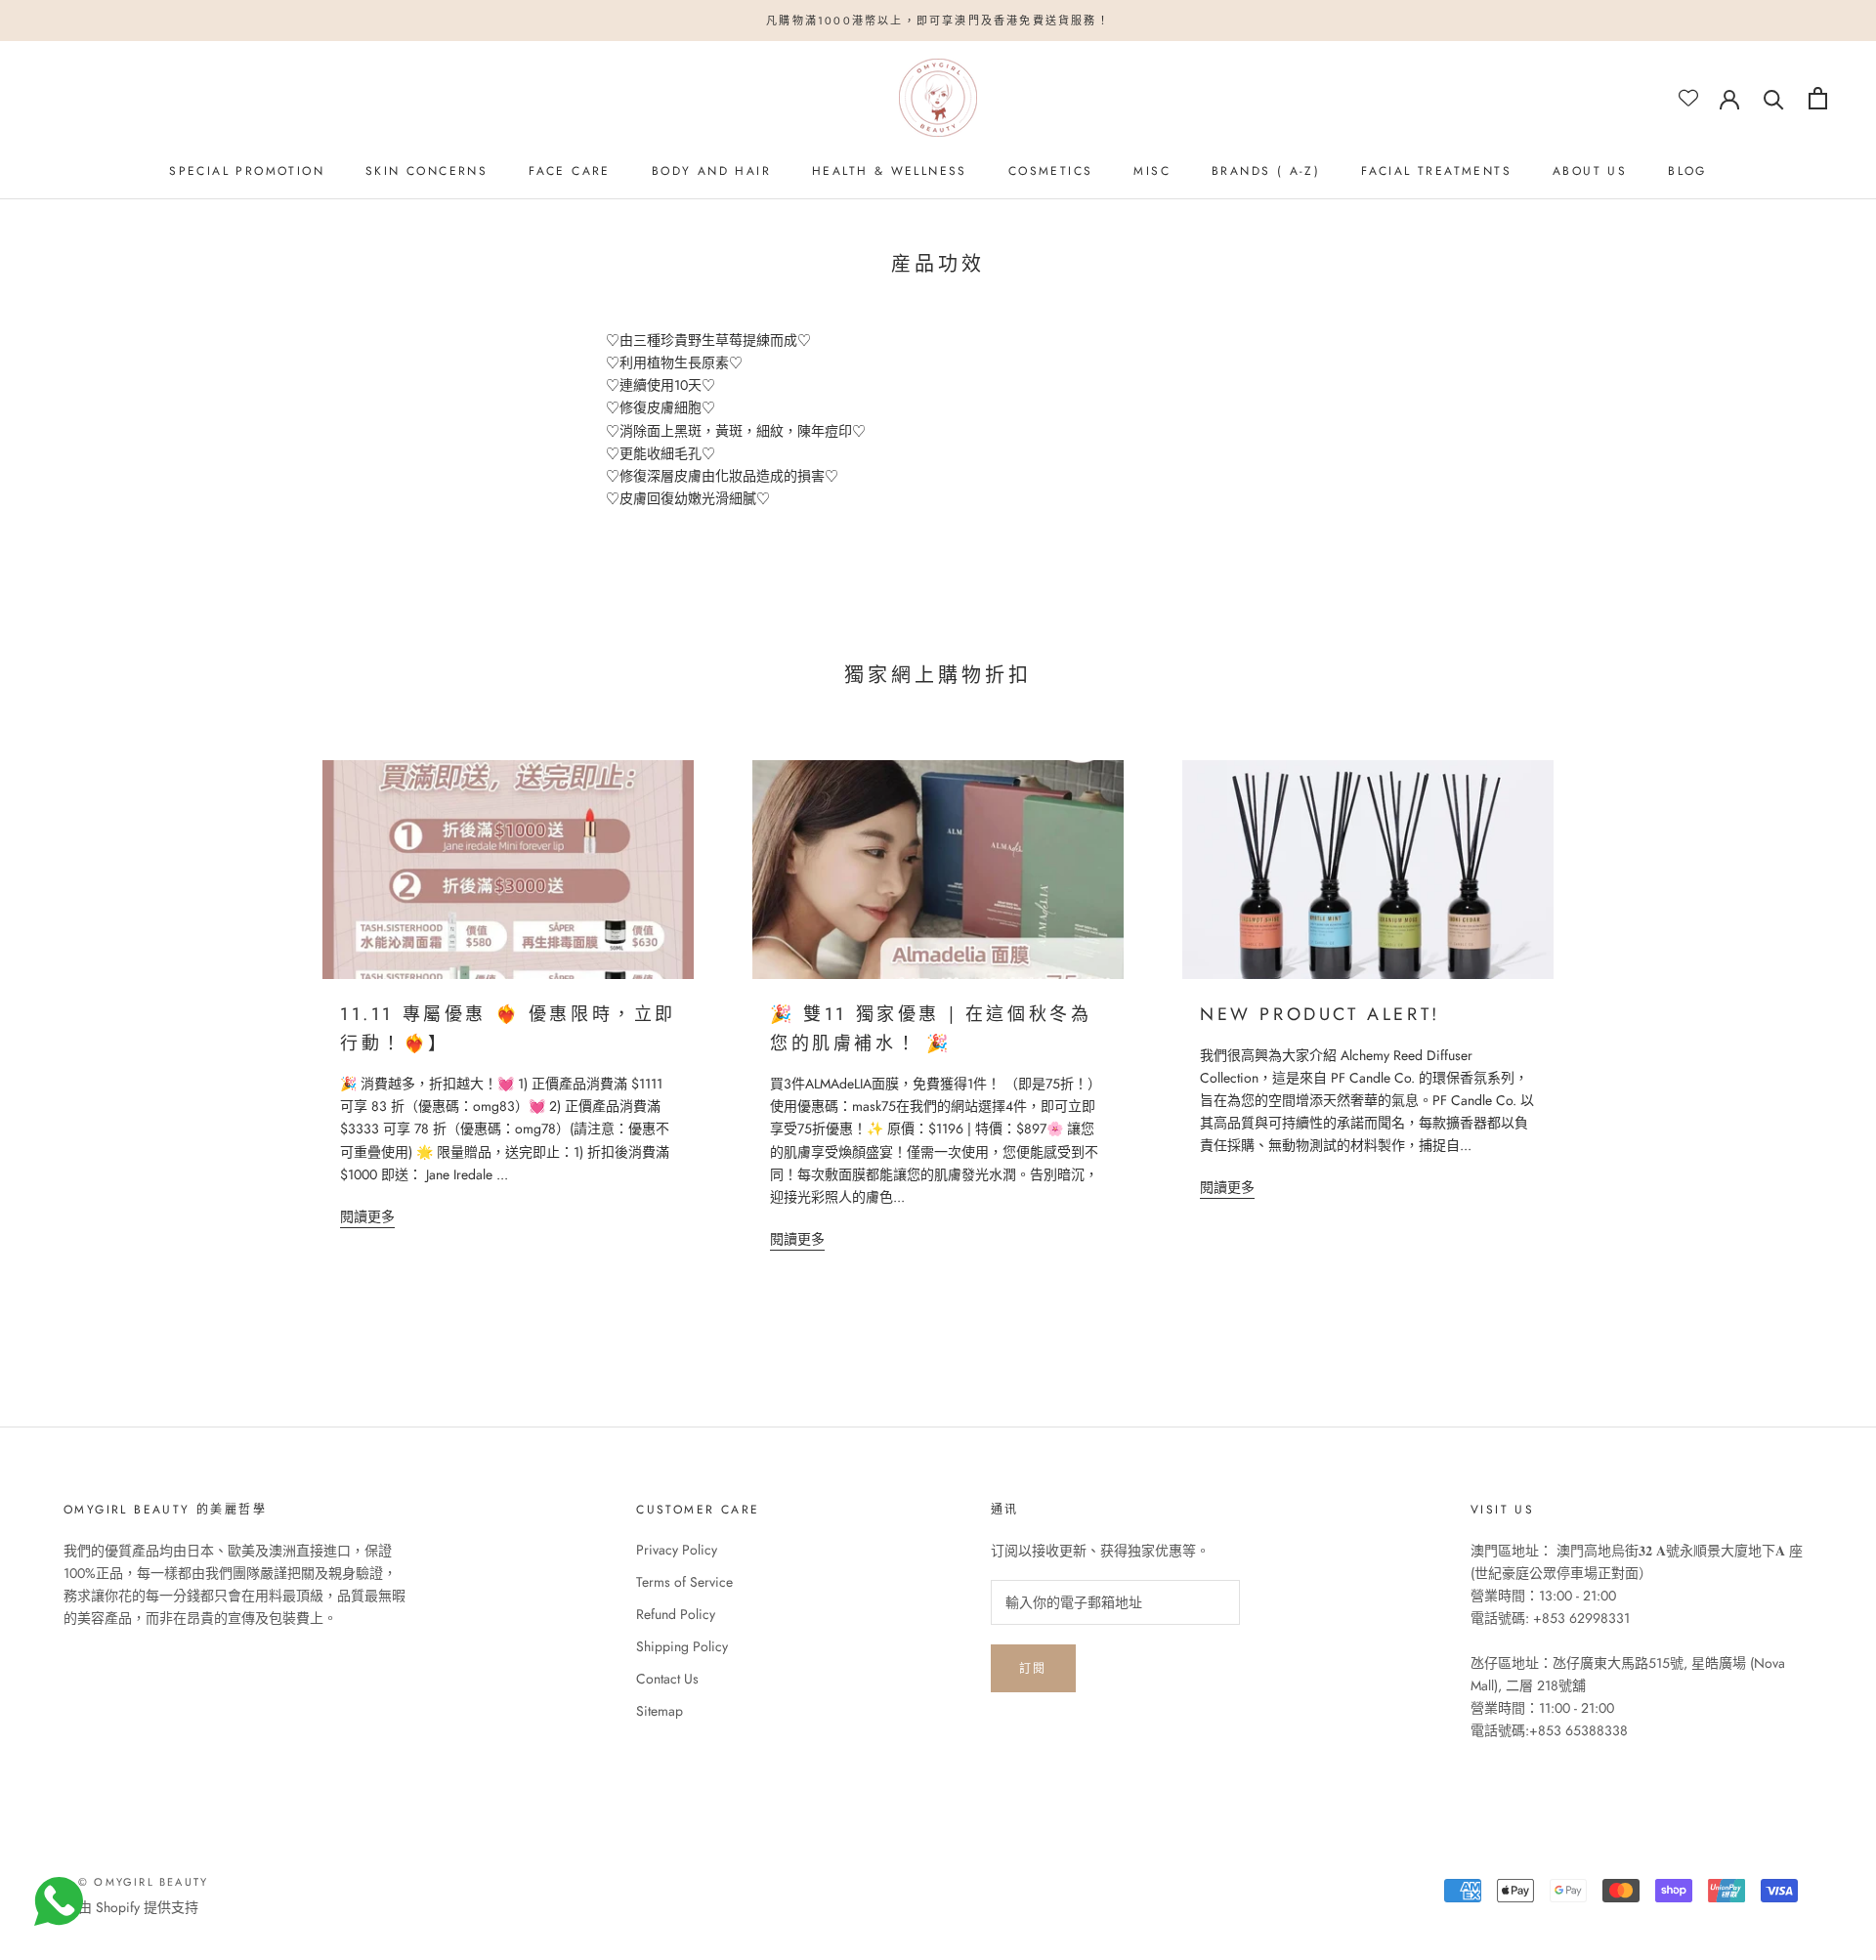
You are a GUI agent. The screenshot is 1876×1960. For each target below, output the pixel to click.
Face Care (570, 171)
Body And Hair (711, 171)
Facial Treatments (1436, 171)
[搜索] (1774, 98)
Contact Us (667, 1679)
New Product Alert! (1320, 1014)
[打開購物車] (1818, 98)
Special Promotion (247, 171)
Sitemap (660, 1711)
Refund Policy (676, 1614)
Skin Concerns (426, 171)
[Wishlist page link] (1688, 98)
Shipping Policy (682, 1646)
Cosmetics (1051, 171)
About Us (1590, 171)
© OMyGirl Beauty (143, 1882)
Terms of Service (684, 1582)
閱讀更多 (367, 1216)
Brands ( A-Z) (1266, 171)
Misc (1152, 171)
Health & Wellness (890, 171)
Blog (1687, 171)
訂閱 (1033, 1669)
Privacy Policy (677, 1550)
